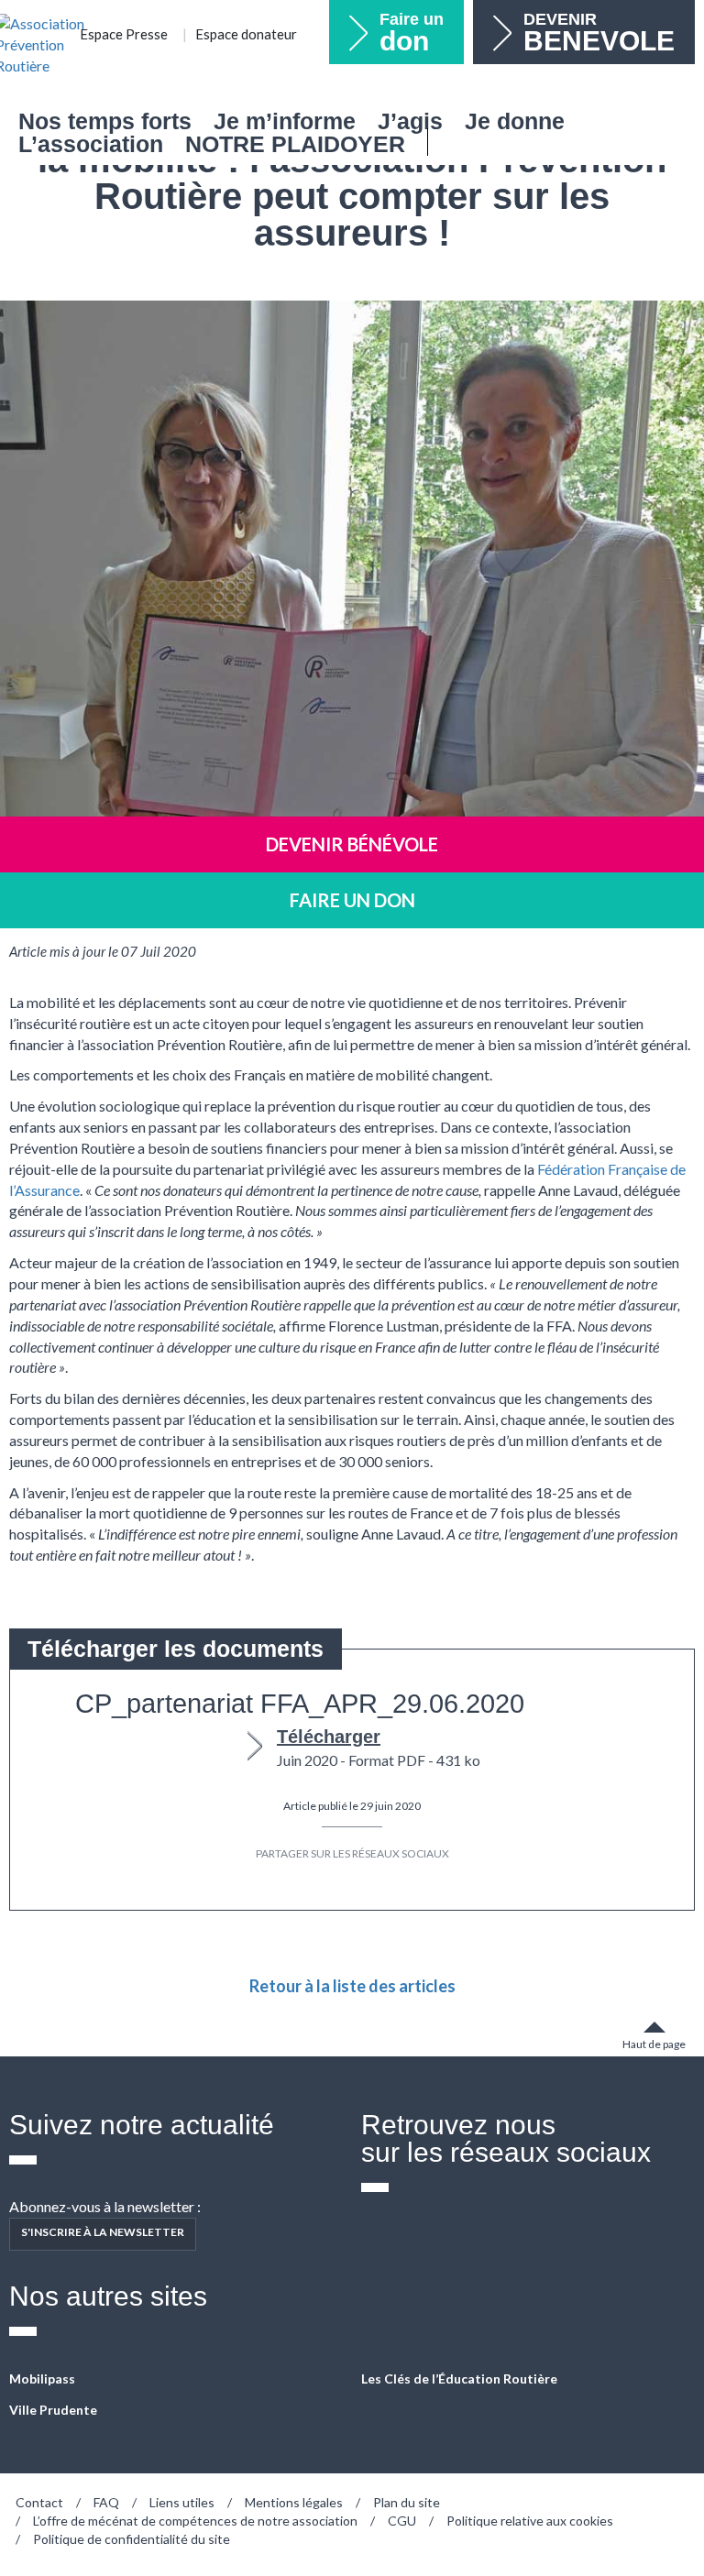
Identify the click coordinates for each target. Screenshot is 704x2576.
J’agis (410, 121)
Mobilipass (42, 2379)
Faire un (412, 33)
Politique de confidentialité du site (132, 2539)
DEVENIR (599, 33)
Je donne (515, 121)
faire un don (352, 900)
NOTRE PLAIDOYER (295, 144)
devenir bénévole (352, 844)
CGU (402, 2521)
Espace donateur (246, 34)
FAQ (106, 2502)
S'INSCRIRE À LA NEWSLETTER (103, 2232)
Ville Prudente (53, 2410)
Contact (39, 2502)
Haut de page (654, 2044)
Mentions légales (294, 2502)
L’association (91, 144)
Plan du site (407, 2502)
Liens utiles (182, 2502)
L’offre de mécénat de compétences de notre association (195, 2521)
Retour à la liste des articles (352, 1986)
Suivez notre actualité (142, 2125)
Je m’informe (285, 121)
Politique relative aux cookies (530, 2521)
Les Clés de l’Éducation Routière (459, 2379)
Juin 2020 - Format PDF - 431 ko (379, 1748)
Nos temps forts (105, 121)
